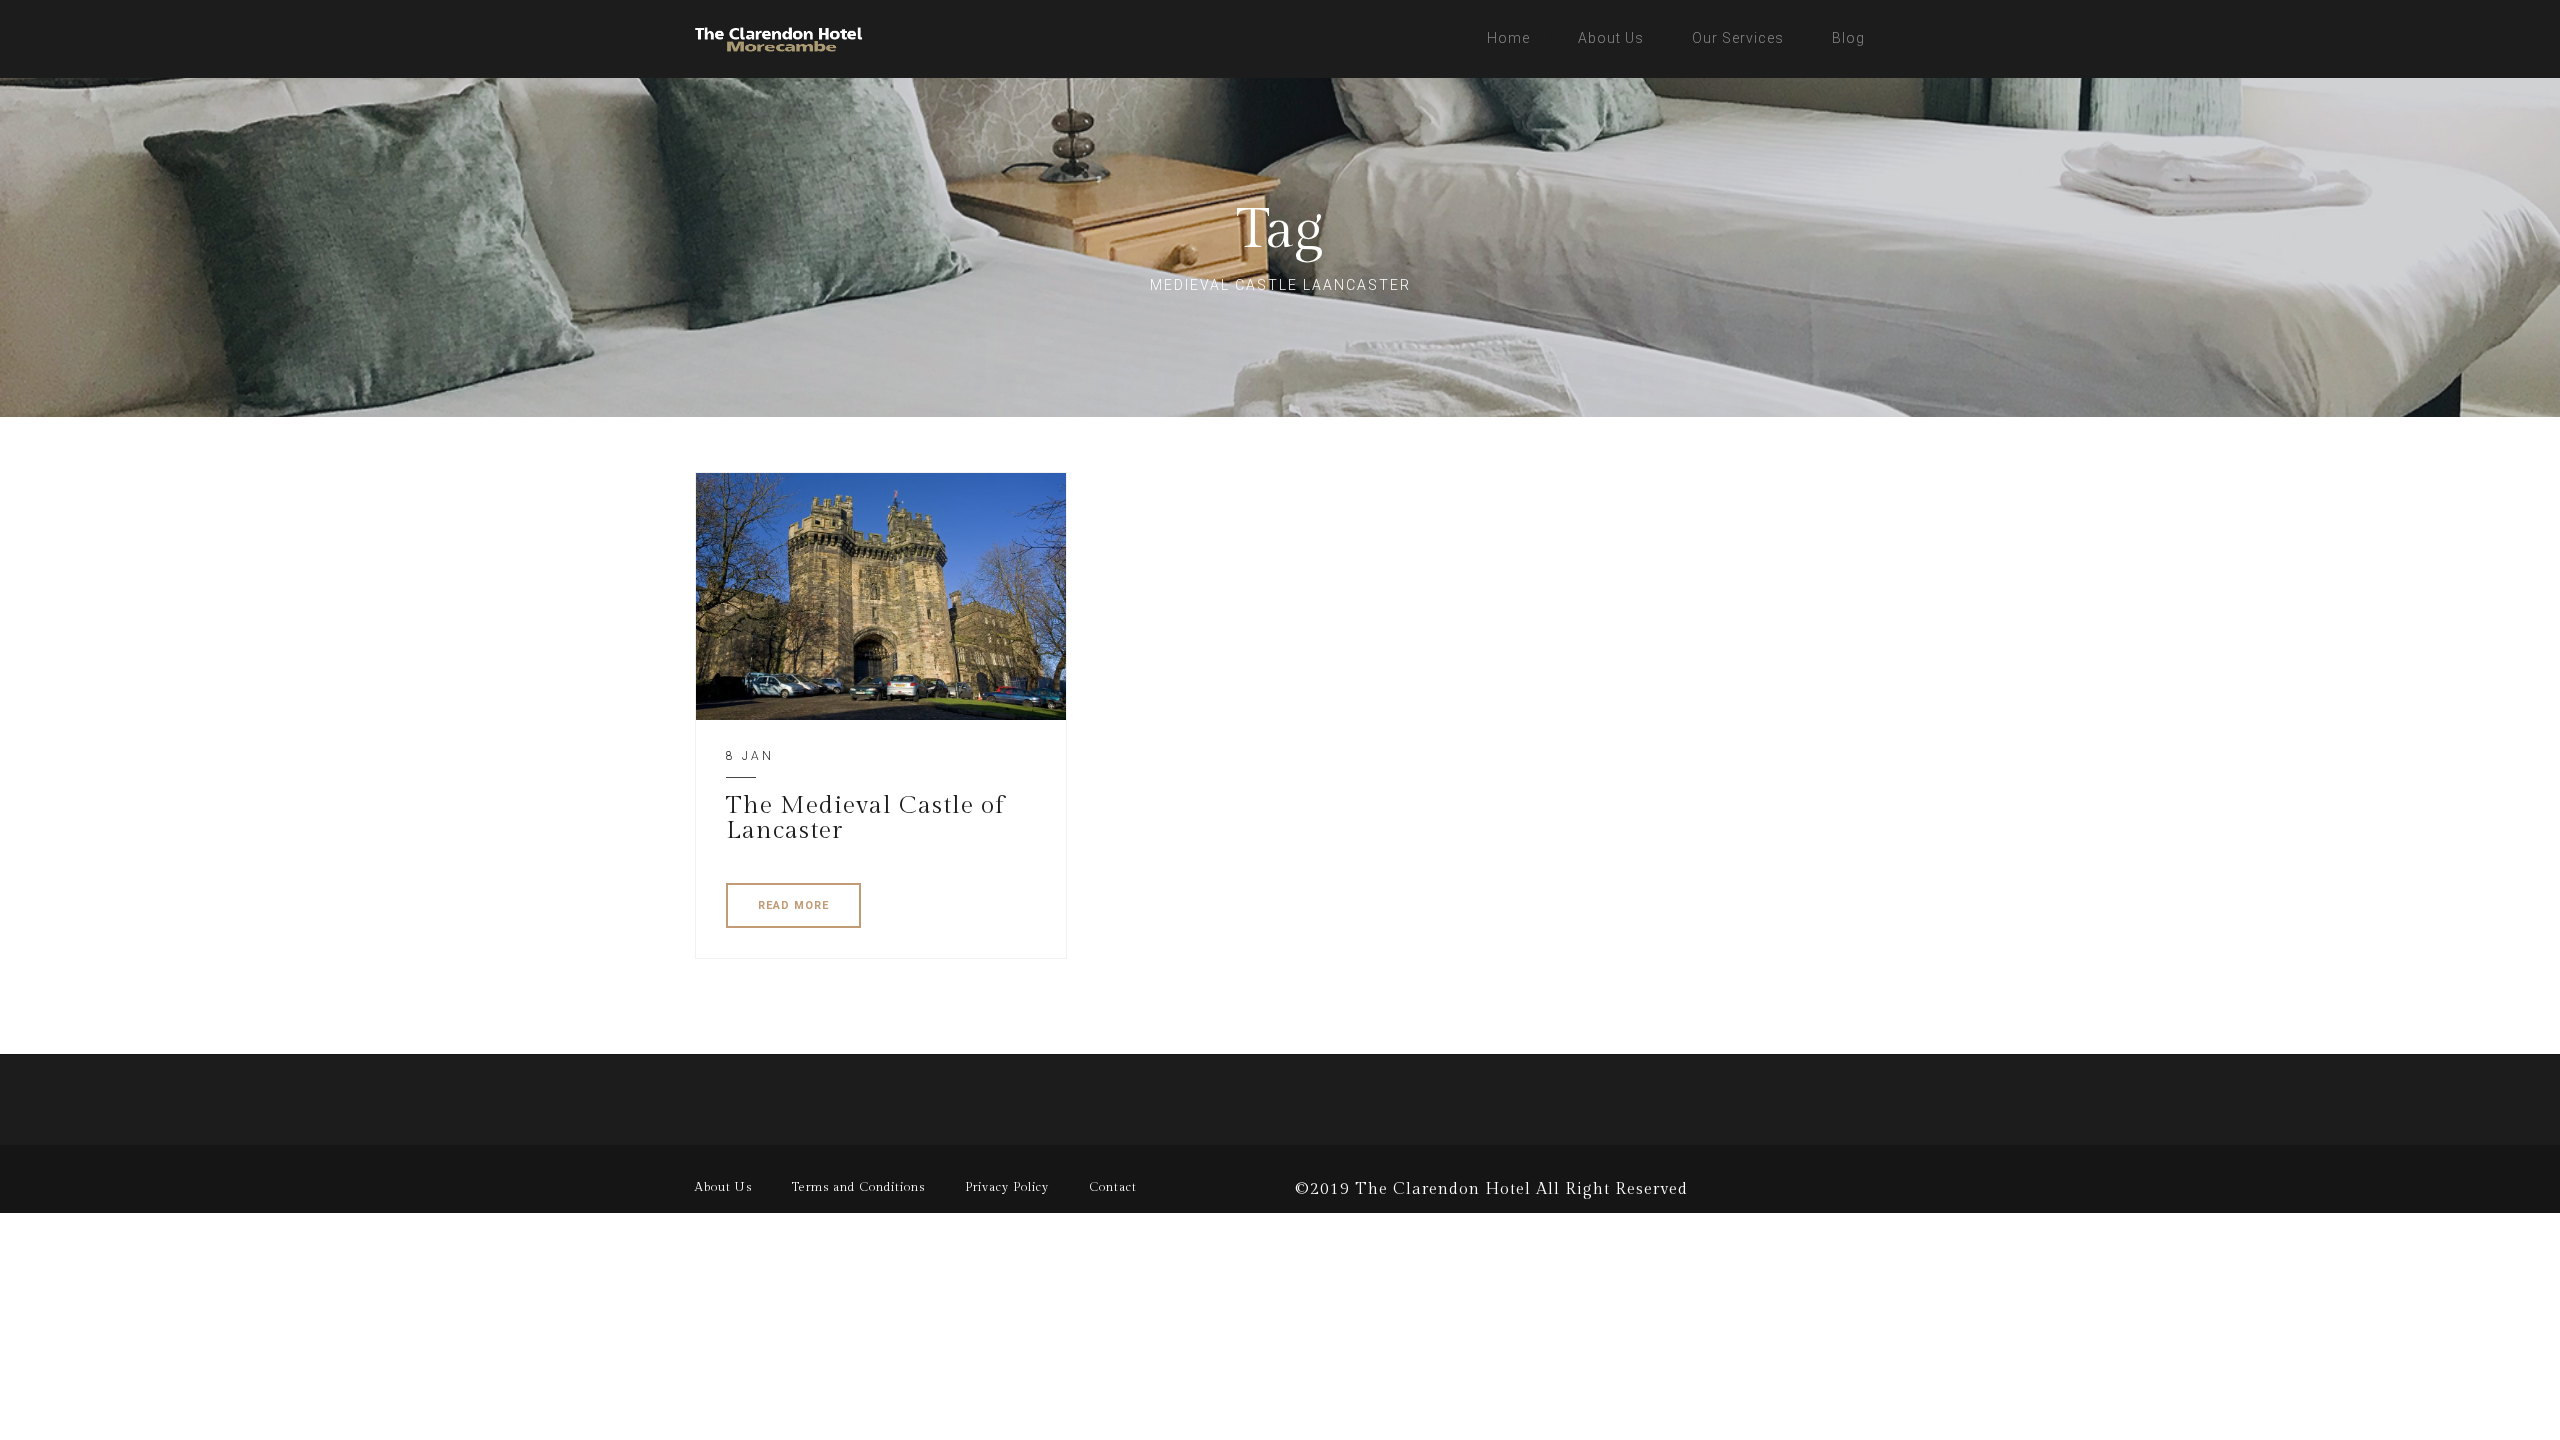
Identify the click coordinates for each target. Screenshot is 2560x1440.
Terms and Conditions (858, 1187)
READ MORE (793, 905)
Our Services (1738, 38)
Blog (1848, 38)
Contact (1113, 1187)
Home (1508, 38)
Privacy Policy (1007, 1187)
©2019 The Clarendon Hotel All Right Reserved (1491, 1189)
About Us (1611, 38)
